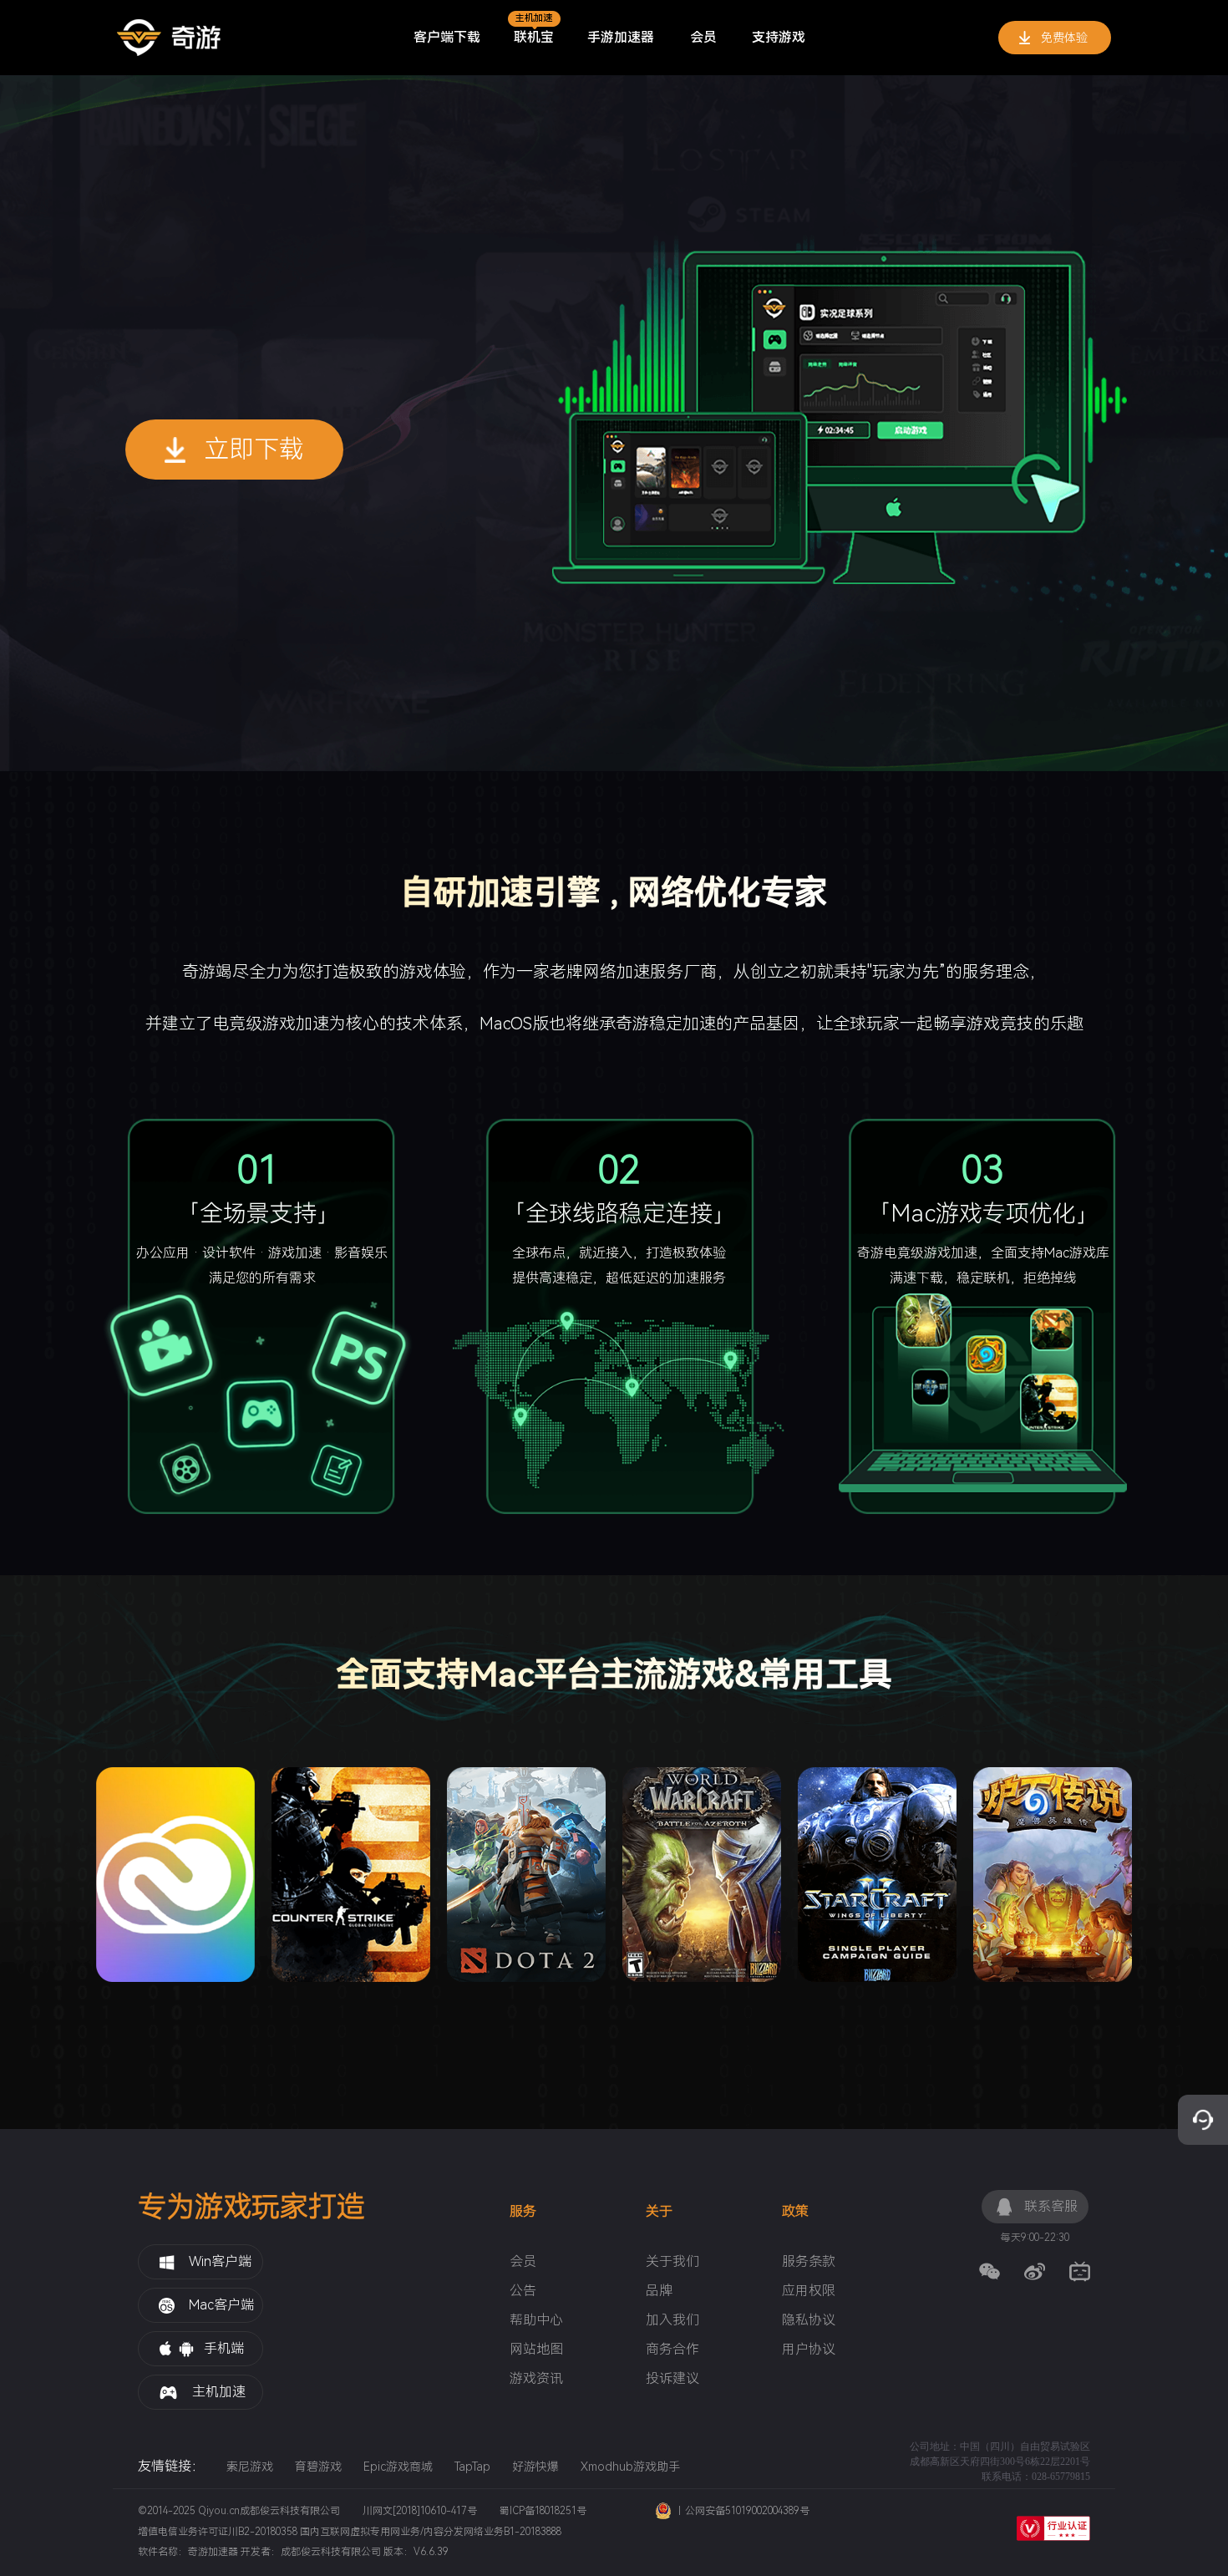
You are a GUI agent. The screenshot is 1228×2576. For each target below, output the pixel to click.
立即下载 (254, 449)
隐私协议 (809, 2320)
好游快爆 (535, 2467)
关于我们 (672, 2262)
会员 (523, 2262)
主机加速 (219, 2392)
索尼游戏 (250, 2467)
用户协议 (809, 2350)
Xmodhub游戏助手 (630, 2467)
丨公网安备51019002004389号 (742, 2511)
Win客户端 (220, 2261)
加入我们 (672, 2320)
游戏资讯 (536, 2379)
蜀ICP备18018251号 (543, 2511)
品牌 (659, 2291)
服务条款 (809, 2262)
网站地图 (536, 2350)
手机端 (224, 2348)
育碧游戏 (318, 2467)
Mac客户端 (221, 2305)
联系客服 (1051, 2206)
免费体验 (1064, 38)
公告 (523, 2291)
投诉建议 (672, 2379)
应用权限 (809, 2291)
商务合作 (672, 2350)
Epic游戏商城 (398, 2467)
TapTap (472, 2467)
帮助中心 (536, 2320)
